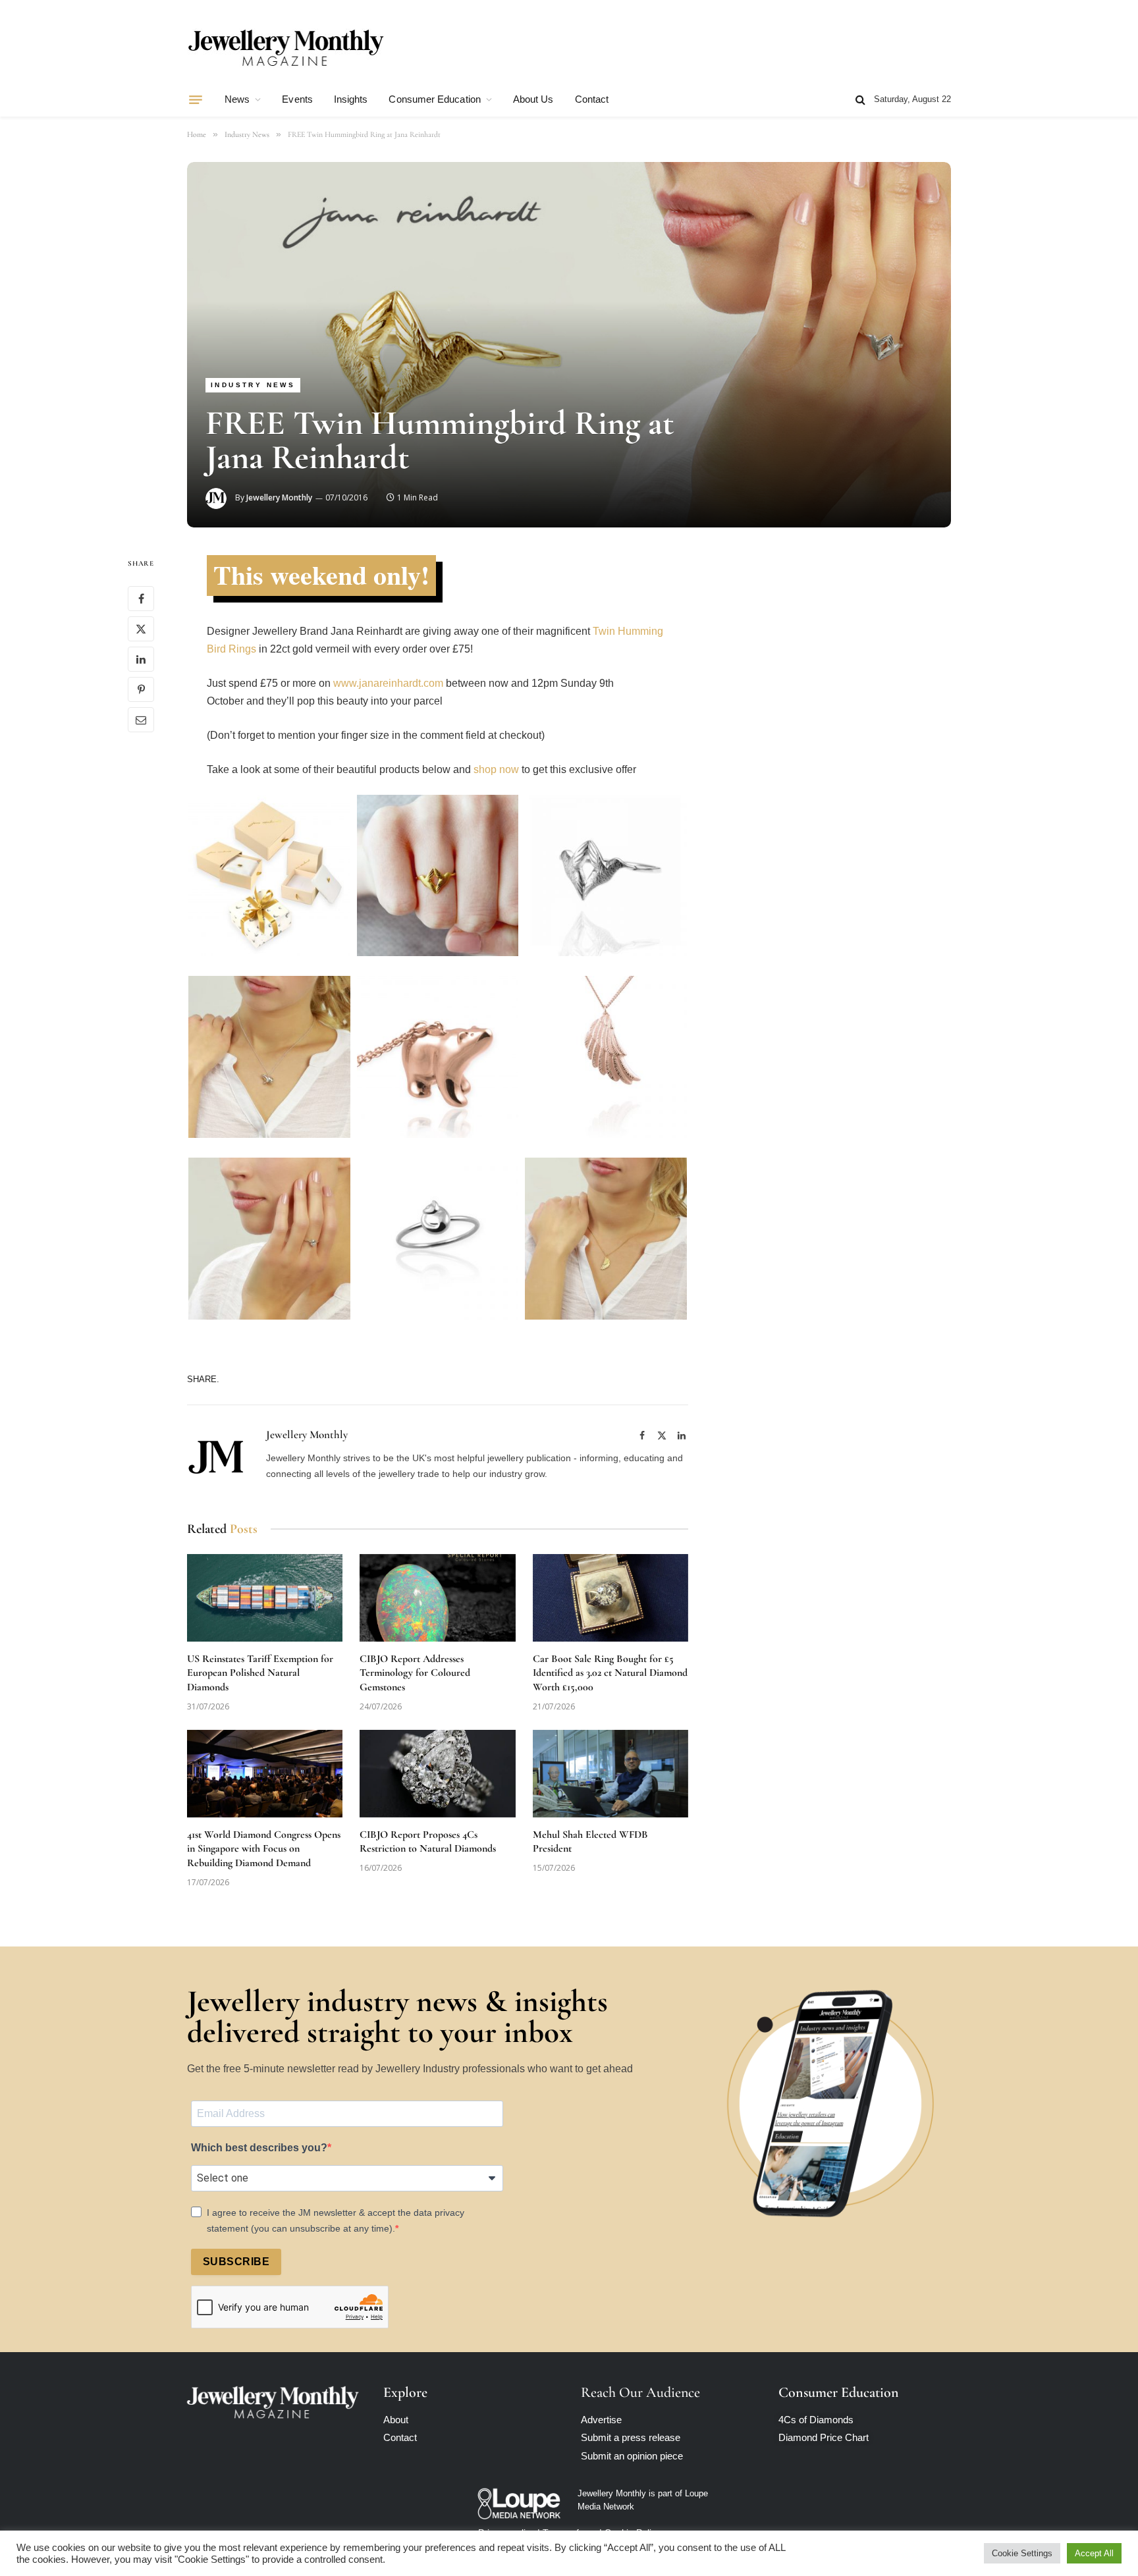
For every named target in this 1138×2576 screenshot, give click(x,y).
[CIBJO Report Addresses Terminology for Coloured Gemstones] (437, 1598)
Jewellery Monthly (279, 497)
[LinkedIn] (141, 659)
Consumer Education (434, 99)
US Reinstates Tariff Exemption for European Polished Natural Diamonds (260, 1673)
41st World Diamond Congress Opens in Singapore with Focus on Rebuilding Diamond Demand (264, 1849)
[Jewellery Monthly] (286, 48)
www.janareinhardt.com (388, 683)
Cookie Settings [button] (1022, 2553)
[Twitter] (141, 629)
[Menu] (196, 99)
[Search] (860, 100)
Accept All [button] (1094, 2553)
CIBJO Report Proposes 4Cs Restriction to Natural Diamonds (428, 1842)
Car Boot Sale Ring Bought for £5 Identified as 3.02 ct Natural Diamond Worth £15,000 (610, 1673)
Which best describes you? (259, 2148)
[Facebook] (141, 599)
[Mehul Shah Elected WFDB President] (610, 1774)
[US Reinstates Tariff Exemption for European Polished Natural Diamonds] (265, 1598)
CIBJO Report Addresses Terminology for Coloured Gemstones (415, 1673)
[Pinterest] (141, 689)
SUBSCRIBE (236, 2262)
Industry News (253, 385)
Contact (592, 99)
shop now (496, 769)
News (237, 99)
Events (297, 99)
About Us (533, 99)
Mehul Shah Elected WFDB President (590, 1842)
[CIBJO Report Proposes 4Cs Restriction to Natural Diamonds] (437, 1774)
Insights (351, 99)
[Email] (141, 720)
